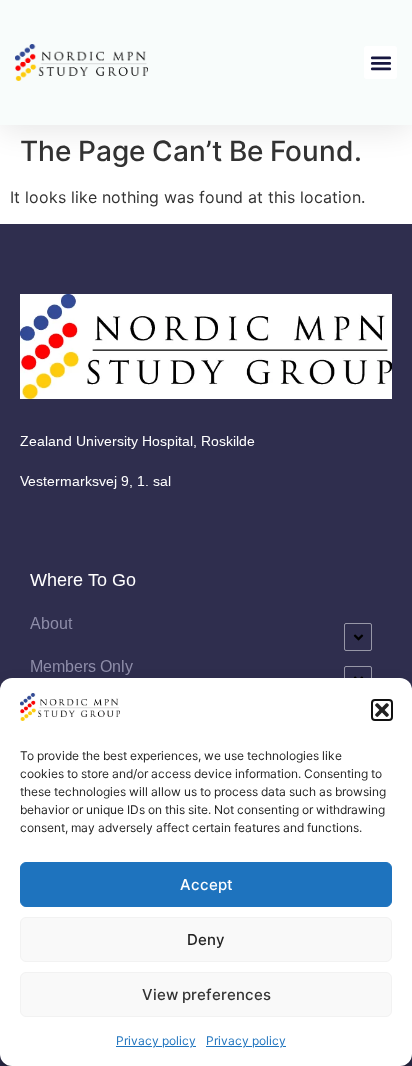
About (51, 623)
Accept (206, 884)
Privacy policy (156, 1040)
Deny (206, 939)
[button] (382, 710)
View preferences (206, 994)
